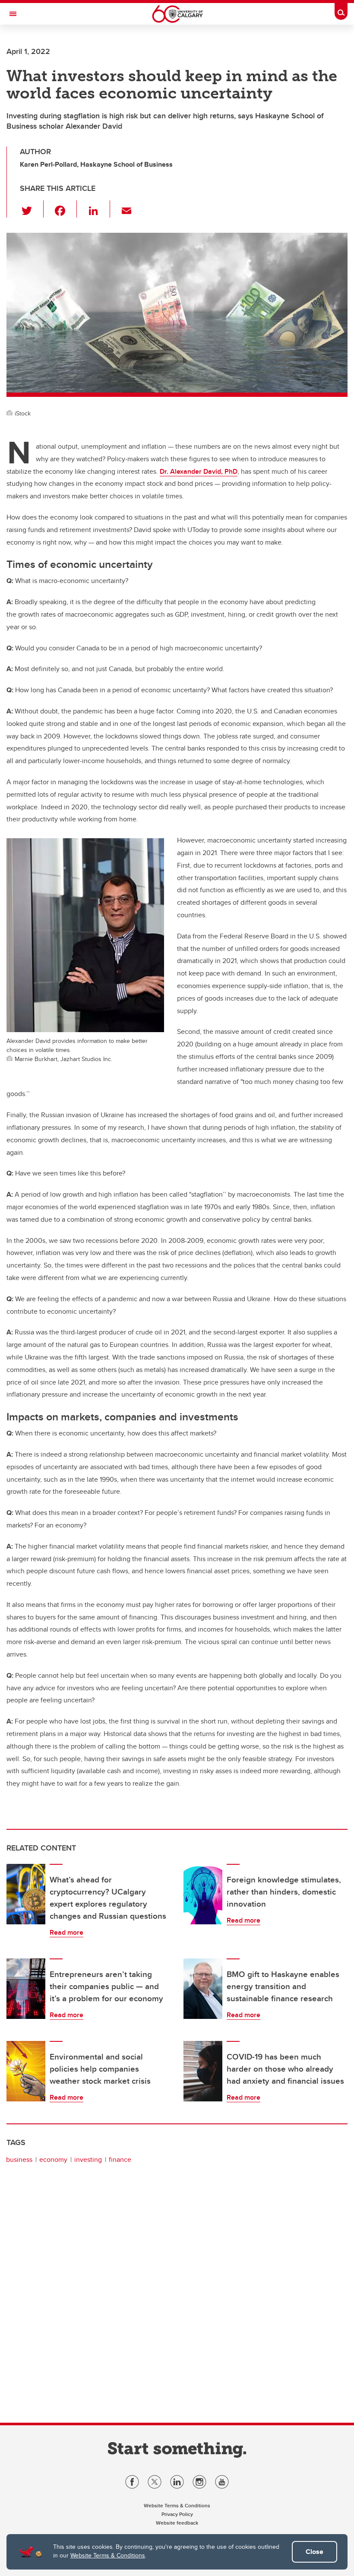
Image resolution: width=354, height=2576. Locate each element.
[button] (32, 209)
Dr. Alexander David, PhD (199, 471)
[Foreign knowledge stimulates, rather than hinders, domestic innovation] (203, 1894)
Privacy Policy (177, 2514)
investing (88, 2159)
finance (120, 2159)
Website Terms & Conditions (108, 2555)
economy (53, 2159)
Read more (66, 1932)
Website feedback (177, 2523)
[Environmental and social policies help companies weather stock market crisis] (26, 2071)
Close (314, 2552)
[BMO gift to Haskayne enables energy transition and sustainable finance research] (203, 1989)
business (19, 2159)
